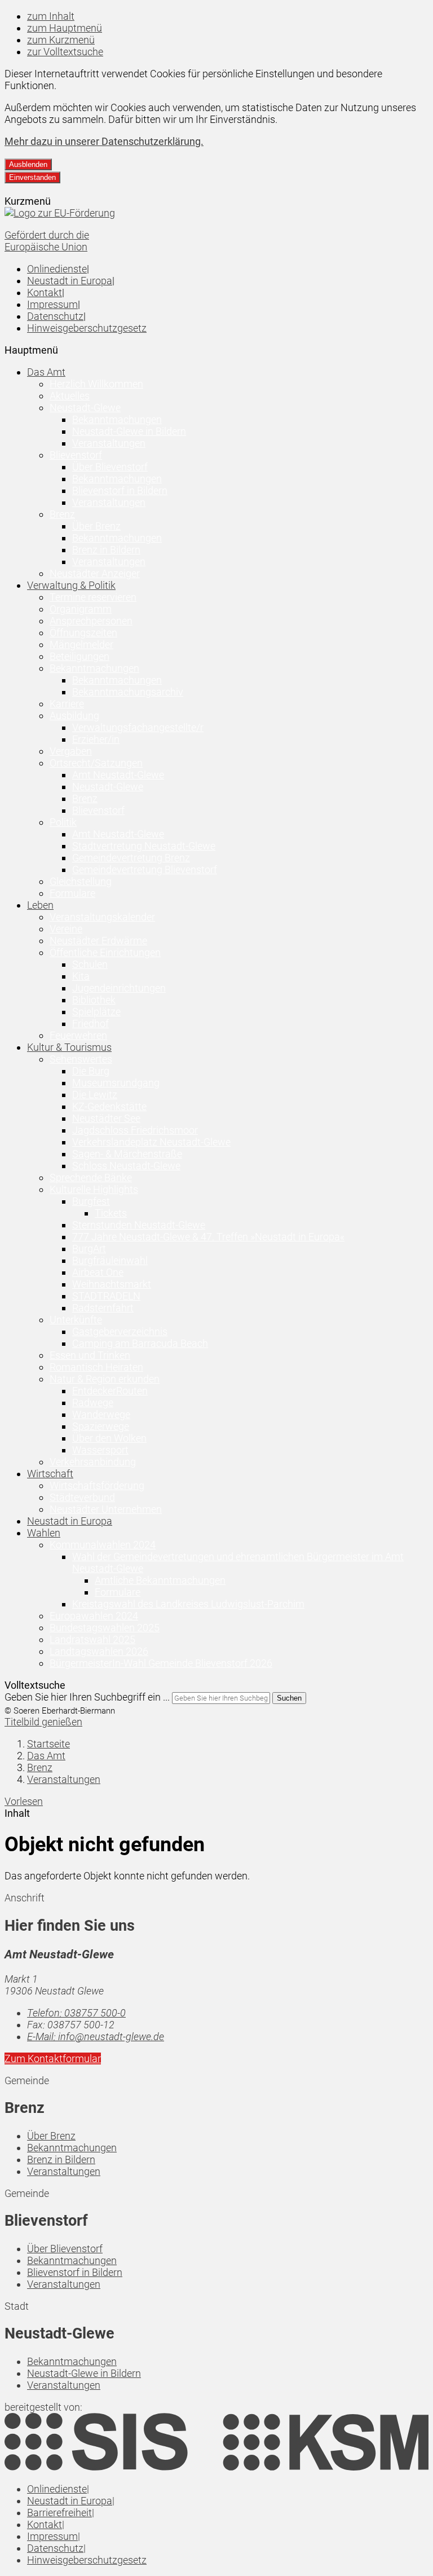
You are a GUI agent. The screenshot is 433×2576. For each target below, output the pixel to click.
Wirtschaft (50, 1474)
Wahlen (44, 1533)
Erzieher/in (96, 739)
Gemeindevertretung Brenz (131, 858)
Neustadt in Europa (70, 281)
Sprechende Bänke (91, 1177)
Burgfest (91, 1201)
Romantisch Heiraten (96, 1367)
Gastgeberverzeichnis (120, 1331)
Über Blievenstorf (110, 467)
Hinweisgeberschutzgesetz (87, 328)
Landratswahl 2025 (92, 1639)
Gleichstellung (81, 881)
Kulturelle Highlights (94, 1189)
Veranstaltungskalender (102, 917)
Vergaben (71, 751)
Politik (63, 822)
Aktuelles (70, 396)
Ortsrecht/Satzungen (96, 763)
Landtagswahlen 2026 (99, 1651)
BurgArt (89, 1249)
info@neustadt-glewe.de (96, 2036)
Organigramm (81, 609)
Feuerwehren (78, 1035)
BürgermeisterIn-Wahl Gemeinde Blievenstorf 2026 (161, 1663)
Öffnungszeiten (83, 633)
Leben (40, 905)
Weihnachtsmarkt (112, 1284)
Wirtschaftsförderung (97, 1485)
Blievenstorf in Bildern (120, 490)
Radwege (93, 1403)
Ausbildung (74, 715)
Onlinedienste (57, 269)
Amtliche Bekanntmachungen (160, 1580)
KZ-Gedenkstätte (109, 1106)
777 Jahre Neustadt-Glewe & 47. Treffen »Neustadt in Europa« (208, 1237)
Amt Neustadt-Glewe (118, 775)
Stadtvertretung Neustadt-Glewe (144, 846)
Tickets (111, 1213)
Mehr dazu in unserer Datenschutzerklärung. (104, 141)
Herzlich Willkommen (96, 384)
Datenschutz (55, 316)
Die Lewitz (95, 1095)
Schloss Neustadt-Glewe (126, 1166)
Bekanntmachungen (117, 419)
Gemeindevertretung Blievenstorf (145, 869)
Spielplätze (96, 1012)
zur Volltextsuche (65, 52)
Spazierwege (101, 1426)
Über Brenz (96, 526)
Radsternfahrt (103, 1308)
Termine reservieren (93, 597)
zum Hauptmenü (65, 28)
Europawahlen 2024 (94, 1616)
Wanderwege (101, 1414)
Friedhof (90, 1023)
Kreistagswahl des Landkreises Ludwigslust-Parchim (188, 1604)
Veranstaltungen (109, 443)
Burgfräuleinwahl (110, 1260)
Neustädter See (106, 1118)
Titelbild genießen (43, 1722)
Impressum (52, 304)
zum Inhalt (51, 16)
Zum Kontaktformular (53, 2058)
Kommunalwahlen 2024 (103, 1545)
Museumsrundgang (116, 1083)
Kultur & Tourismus (69, 1047)
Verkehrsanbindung (93, 1462)
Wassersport (100, 1450)
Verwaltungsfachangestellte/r (138, 727)
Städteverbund (82, 1497)
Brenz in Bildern (106, 550)
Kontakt (45, 292)
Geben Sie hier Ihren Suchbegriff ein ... (87, 1697)
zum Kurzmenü (61, 40)
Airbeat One (98, 1272)
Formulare (72, 893)
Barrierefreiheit (59, 2513)
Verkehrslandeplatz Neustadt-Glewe (151, 1142)
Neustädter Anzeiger (95, 573)
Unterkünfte (76, 1320)
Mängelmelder (81, 644)
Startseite (48, 1744)
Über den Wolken (109, 1438)
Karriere (67, 704)
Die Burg (91, 1071)
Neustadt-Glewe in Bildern (129, 431)
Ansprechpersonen (91, 621)
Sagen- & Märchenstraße (127, 1154)
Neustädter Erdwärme (98, 941)
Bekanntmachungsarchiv (128, 692)
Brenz (62, 514)
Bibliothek (94, 1000)
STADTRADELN (106, 1296)
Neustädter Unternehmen (106, 1509)
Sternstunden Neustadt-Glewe (139, 1225)
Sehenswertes (81, 1059)
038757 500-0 (76, 2013)
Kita (81, 976)
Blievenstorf (76, 455)
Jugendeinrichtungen (119, 988)
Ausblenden (28, 164)
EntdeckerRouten (110, 1391)
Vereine (66, 929)
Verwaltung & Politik (71, 585)
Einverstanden (32, 177)
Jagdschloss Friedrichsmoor (135, 1130)
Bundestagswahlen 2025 (105, 1628)
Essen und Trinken (90, 1355)
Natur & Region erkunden (105, 1379)
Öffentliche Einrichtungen (105, 952)
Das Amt (46, 372)
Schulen (90, 964)
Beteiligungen (79, 656)
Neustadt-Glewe (85, 408)
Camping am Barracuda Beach (140, 1343)
